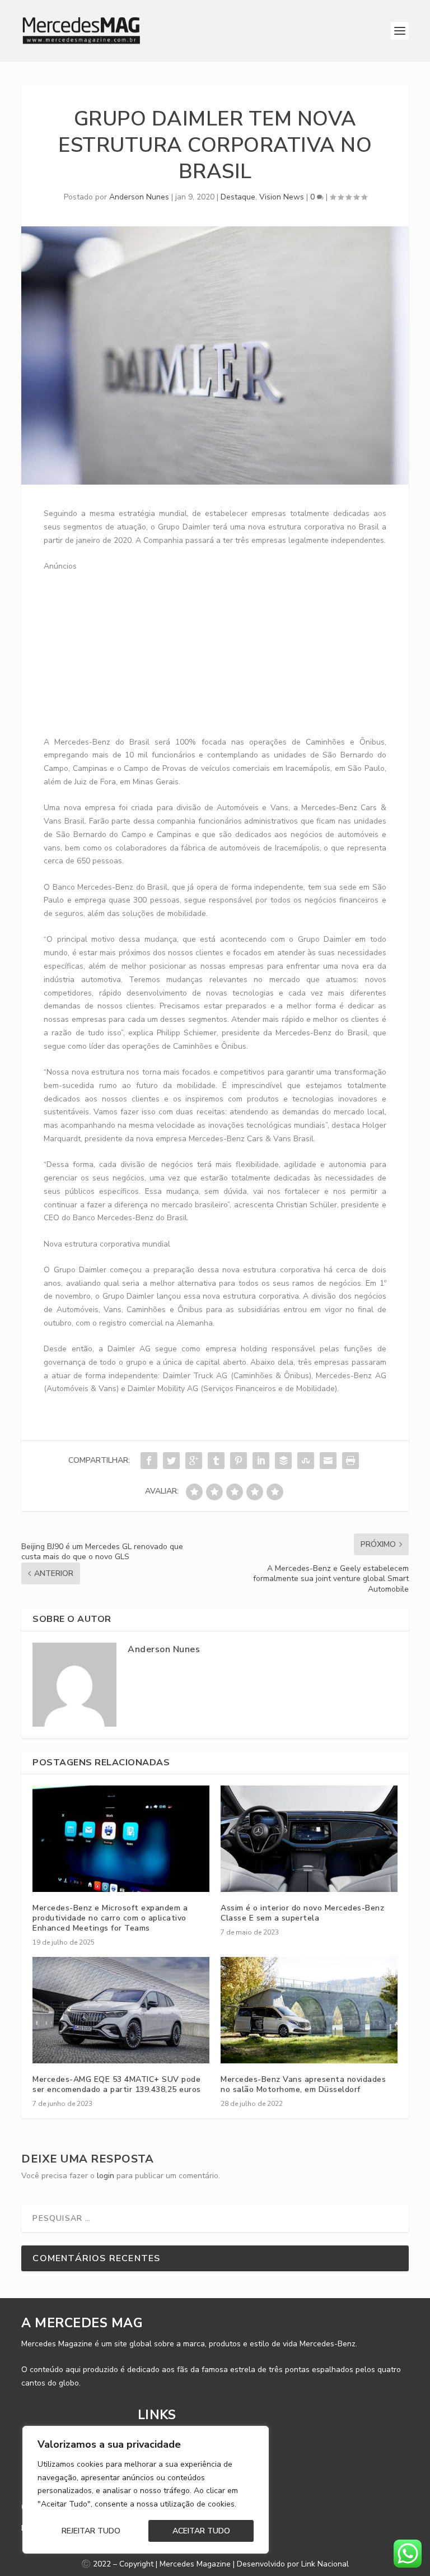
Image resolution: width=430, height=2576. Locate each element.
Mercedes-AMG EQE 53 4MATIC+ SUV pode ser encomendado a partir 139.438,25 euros (117, 2084)
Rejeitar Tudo (91, 2531)
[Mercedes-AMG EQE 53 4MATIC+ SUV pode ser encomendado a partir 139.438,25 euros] (121, 2010)
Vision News (282, 197)
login (106, 2176)
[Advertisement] (237, 652)
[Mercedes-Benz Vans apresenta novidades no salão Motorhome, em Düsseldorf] (309, 2010)
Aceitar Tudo (201, 2531)
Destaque (238, 197)
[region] (146, 2490)
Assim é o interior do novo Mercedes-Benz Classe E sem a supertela (302, 1913)
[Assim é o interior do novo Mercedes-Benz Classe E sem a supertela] (309, 1838)
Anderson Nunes (139, 197)
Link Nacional (325, 2564)
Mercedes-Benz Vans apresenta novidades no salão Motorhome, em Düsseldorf (303, 2084)
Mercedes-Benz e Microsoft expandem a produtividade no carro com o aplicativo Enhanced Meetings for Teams (110, 1918)
